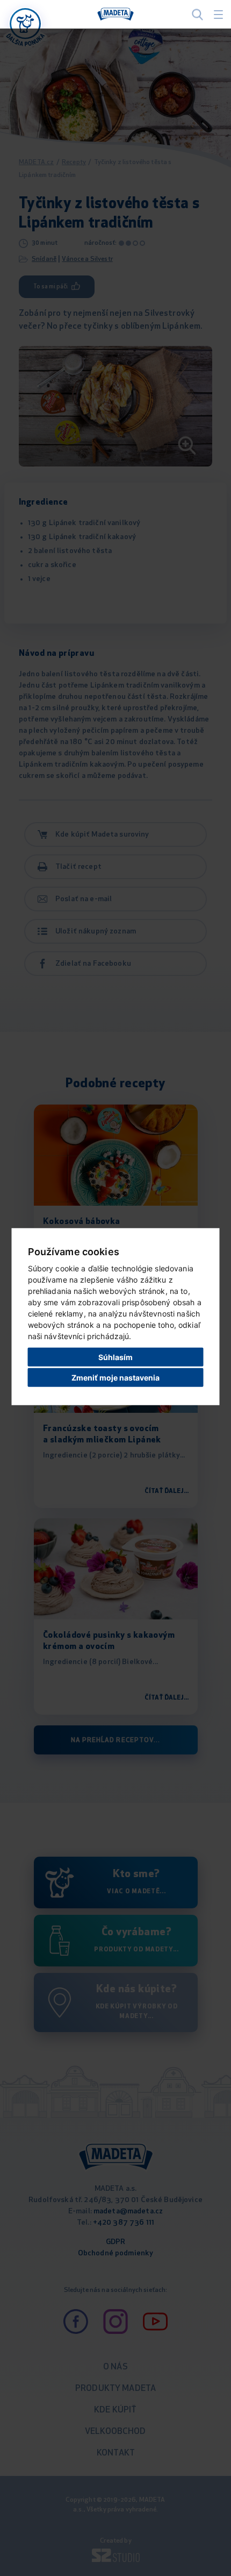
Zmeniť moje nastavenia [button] (115, 1378)
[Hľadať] (197, 14)
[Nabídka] (25, 24)
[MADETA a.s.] (115, 15)
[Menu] (218, 15)
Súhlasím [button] (115, 1357)
